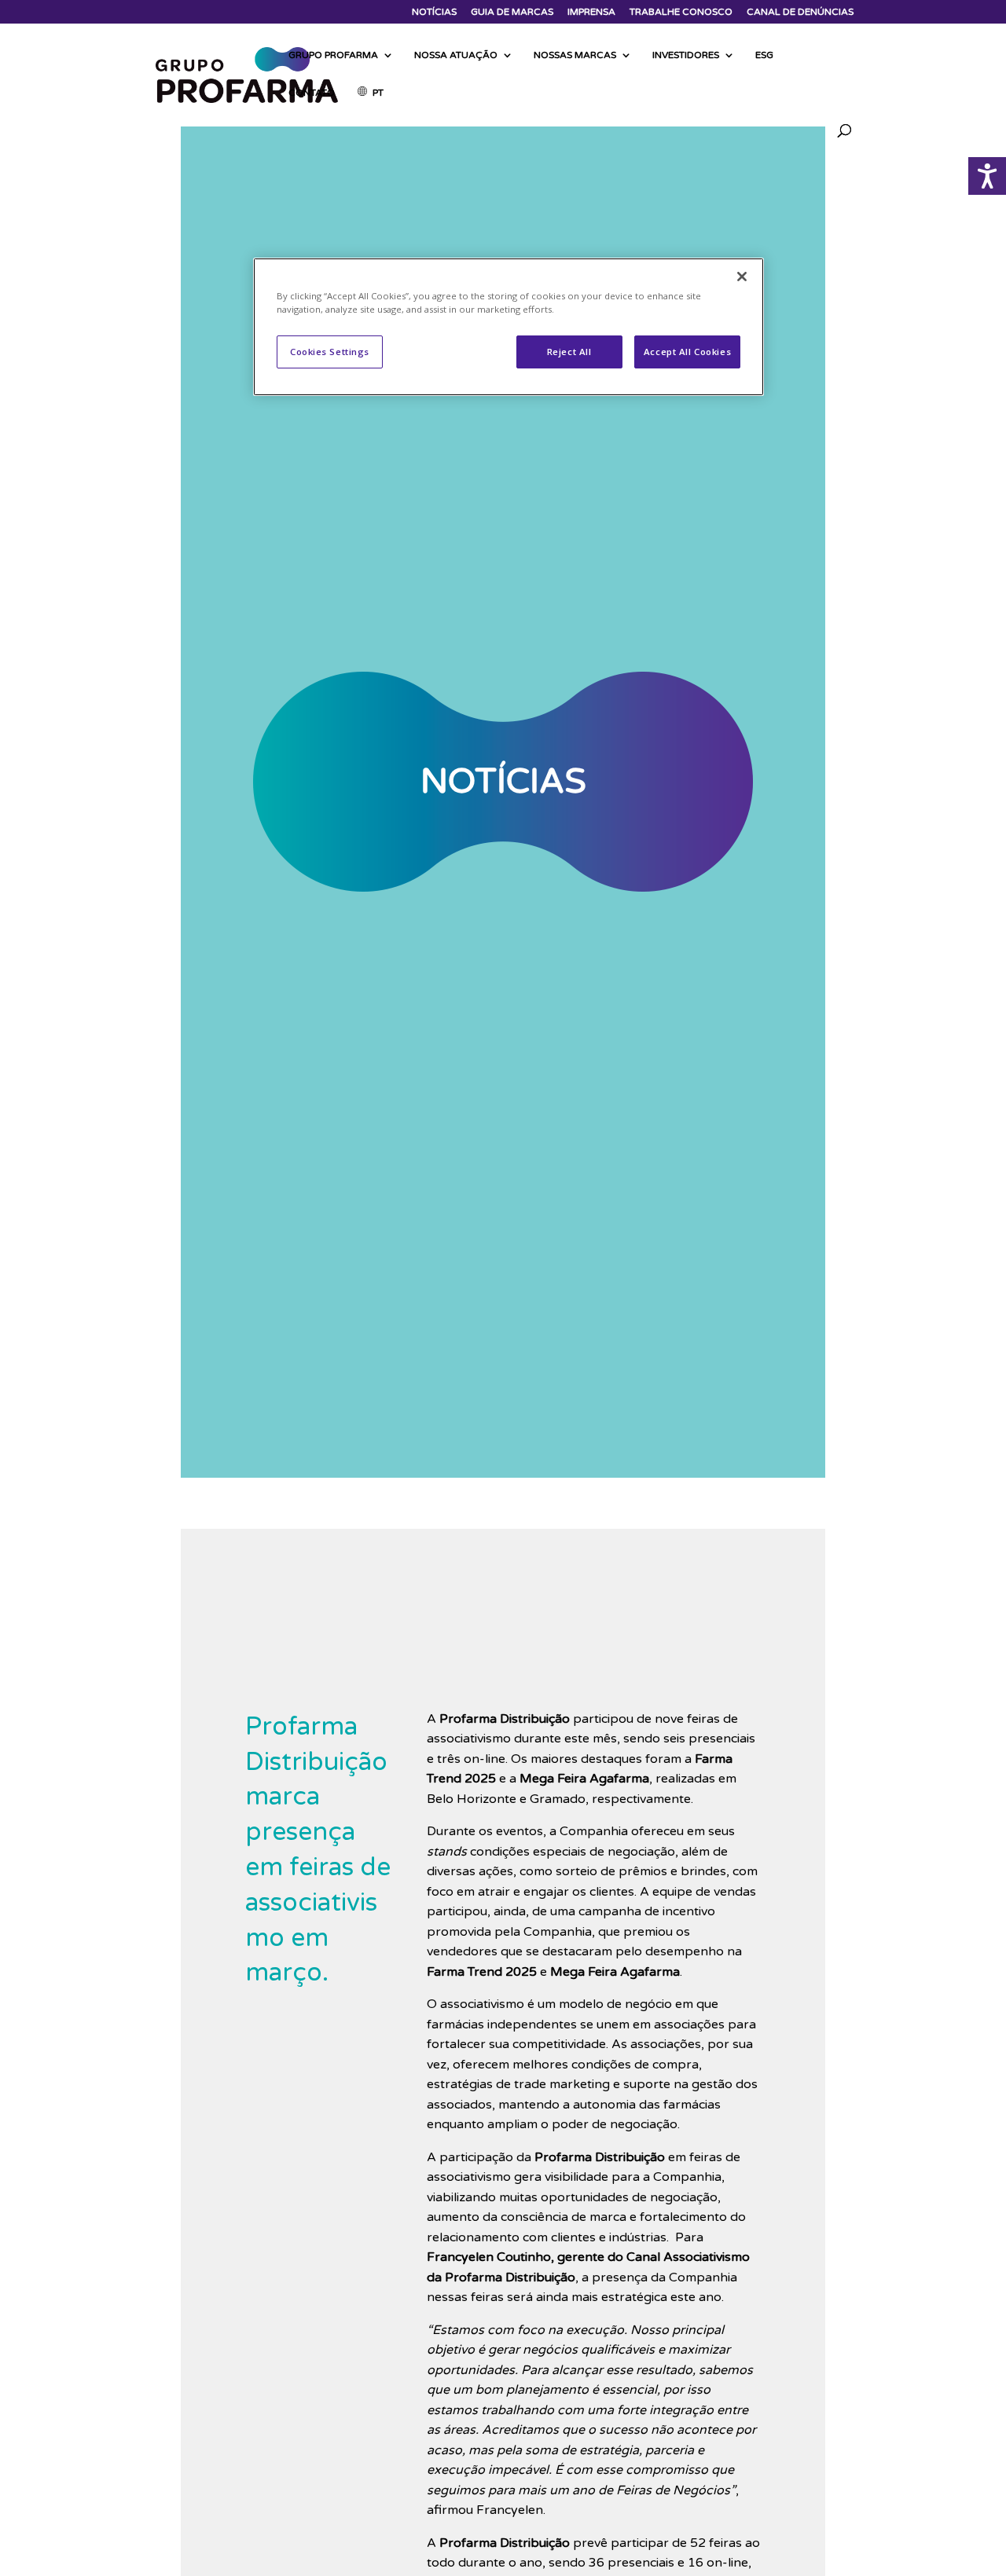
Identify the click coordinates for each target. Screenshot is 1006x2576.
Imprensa (591, 12)
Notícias (434, 12)
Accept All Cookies (687, 352)
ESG (764, 55)
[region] (509, 327)
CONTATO (312, 93)
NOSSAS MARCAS (575, 55)
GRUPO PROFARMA (333, 55)
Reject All (569, 352)
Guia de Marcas (512, 12)
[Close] (742, 277)
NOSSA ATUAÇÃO (456, 55)
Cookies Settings (330, 352)
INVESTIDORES (686, 55)
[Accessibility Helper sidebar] (987, 176)
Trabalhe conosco (681, 12)
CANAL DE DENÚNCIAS (800, 12)
